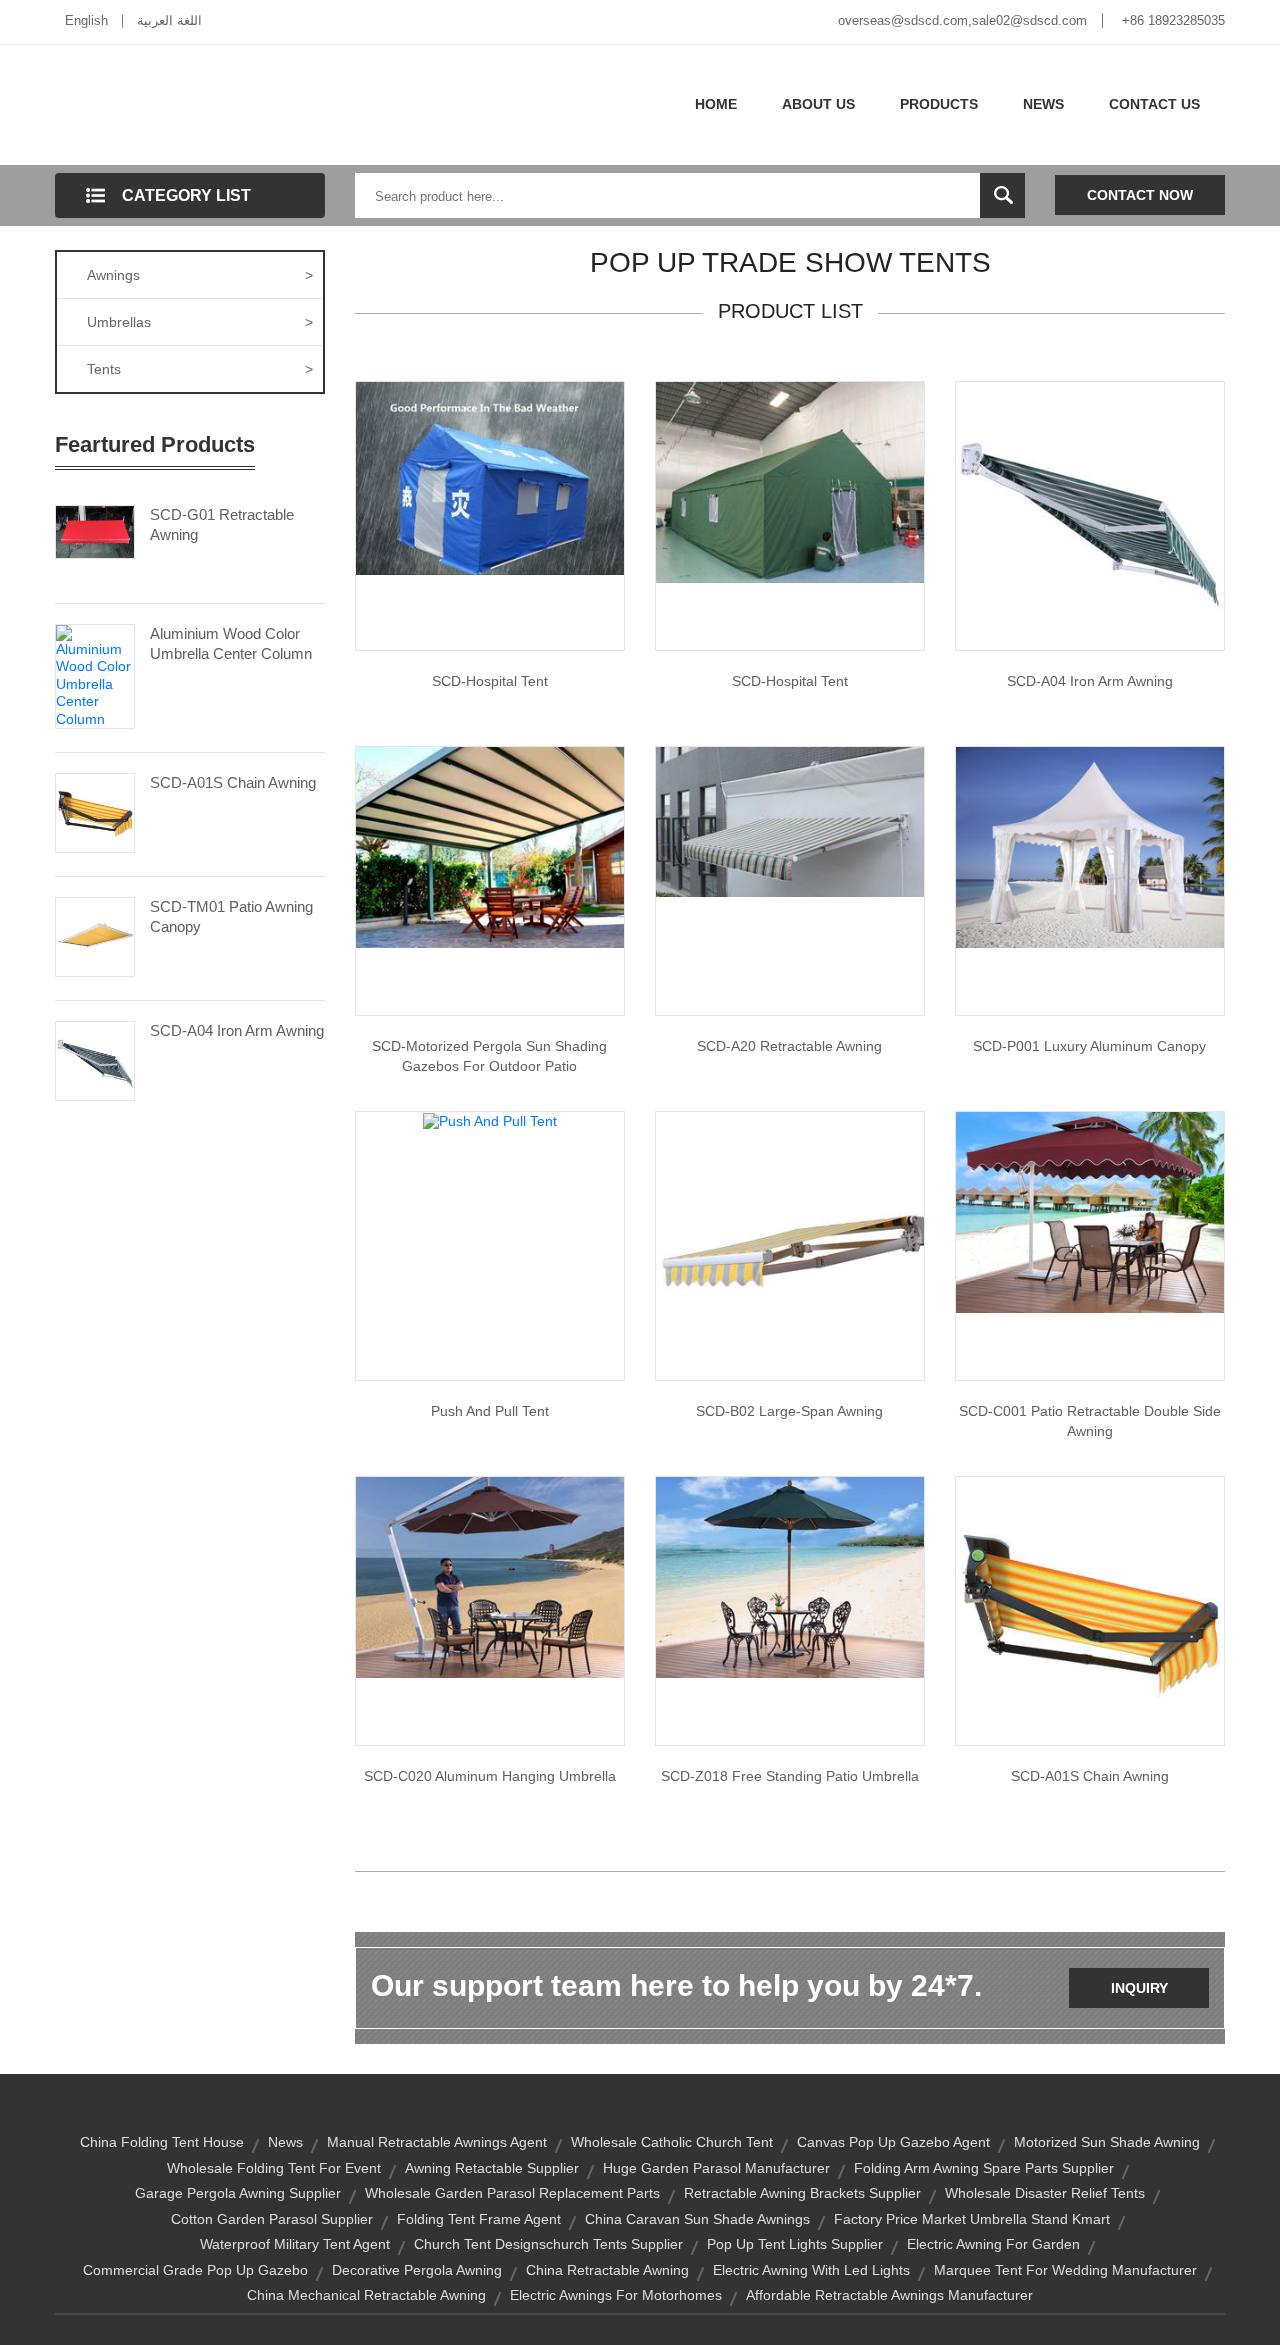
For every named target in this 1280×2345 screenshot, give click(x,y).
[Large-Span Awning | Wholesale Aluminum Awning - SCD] (790, 1245)
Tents (200, 369)
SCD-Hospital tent (490, 681)
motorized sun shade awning (1107, 2142)
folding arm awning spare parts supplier (984, 2168)
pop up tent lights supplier (795, 2244)
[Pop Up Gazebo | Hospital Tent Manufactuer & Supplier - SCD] (790, 481)
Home (716, 104)
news (285, 2142)
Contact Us (1154, 104)
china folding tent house (162, 2142)
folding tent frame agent (479, 2219)
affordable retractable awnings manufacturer (889, 2295)
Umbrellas (200, 322)
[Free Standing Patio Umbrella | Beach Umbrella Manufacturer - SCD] (790, 1576)
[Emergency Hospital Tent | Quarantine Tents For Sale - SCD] (490, 477)
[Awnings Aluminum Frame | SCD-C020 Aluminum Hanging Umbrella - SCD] (490, 1576)
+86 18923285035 (1173, 20)
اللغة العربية (169, 20)
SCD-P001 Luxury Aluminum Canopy (1089, 1046)
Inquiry (1139, 1988)
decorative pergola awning (417, 2270)
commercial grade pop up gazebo (195, 2270)
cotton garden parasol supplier (272, 2219)
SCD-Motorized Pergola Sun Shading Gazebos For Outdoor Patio (489, 1056)
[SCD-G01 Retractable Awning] (95, 530)
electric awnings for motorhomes (616, 2295)
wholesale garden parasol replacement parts (512, 2193)
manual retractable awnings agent (437, 2142)
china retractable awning (607, 2270)
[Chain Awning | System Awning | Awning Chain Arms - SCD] (1090, 1610)
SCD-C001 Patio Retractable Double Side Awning (1090, 1421)
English (86, 20)
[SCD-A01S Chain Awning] (95, 812)
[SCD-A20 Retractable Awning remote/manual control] (790, 821)
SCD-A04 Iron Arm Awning (237, 1030)
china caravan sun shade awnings (697, 2219)
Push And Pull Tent (490, 1411)
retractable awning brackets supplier (802, 2193)
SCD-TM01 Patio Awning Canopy (231, 916)
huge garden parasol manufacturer (716, 2168)
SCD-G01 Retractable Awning (222, 524)
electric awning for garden (993, 2244)
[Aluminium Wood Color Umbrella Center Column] (95, 675)
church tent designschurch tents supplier (548, 2244)
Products (939, 104)
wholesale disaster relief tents (1045, 2193)
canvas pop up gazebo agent (893, 2142)
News (1043, 104)
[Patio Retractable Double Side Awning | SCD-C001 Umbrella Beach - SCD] (1090, 1211)
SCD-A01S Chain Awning (233, 782)
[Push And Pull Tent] (490, 1120)
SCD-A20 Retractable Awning (789, 1046)
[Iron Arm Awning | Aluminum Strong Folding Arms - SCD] (1090, 515)
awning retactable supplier (492, 2168)
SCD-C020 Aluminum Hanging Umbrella (490, 1776)
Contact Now (1140, 195)
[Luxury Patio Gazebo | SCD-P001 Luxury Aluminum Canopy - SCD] (1090, 846)
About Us (818, 104)
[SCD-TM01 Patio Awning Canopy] (95, 936)
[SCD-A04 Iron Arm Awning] (95, 1060)
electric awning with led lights (811, 2270)
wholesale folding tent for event (274, 2168)
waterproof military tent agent (295, 2244)
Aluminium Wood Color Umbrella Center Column (231, 643)
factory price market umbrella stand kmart (972, 2219)
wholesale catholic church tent (672, 2142)
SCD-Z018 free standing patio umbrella (790, 1776)
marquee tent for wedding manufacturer (1065, 2270)
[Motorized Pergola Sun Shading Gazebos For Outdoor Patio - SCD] (490, 846)
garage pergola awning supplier (238, 2193)
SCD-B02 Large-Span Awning (789, 1411)
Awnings (200, 275)
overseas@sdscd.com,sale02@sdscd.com (962, 20)
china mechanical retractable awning (366, 2295)
